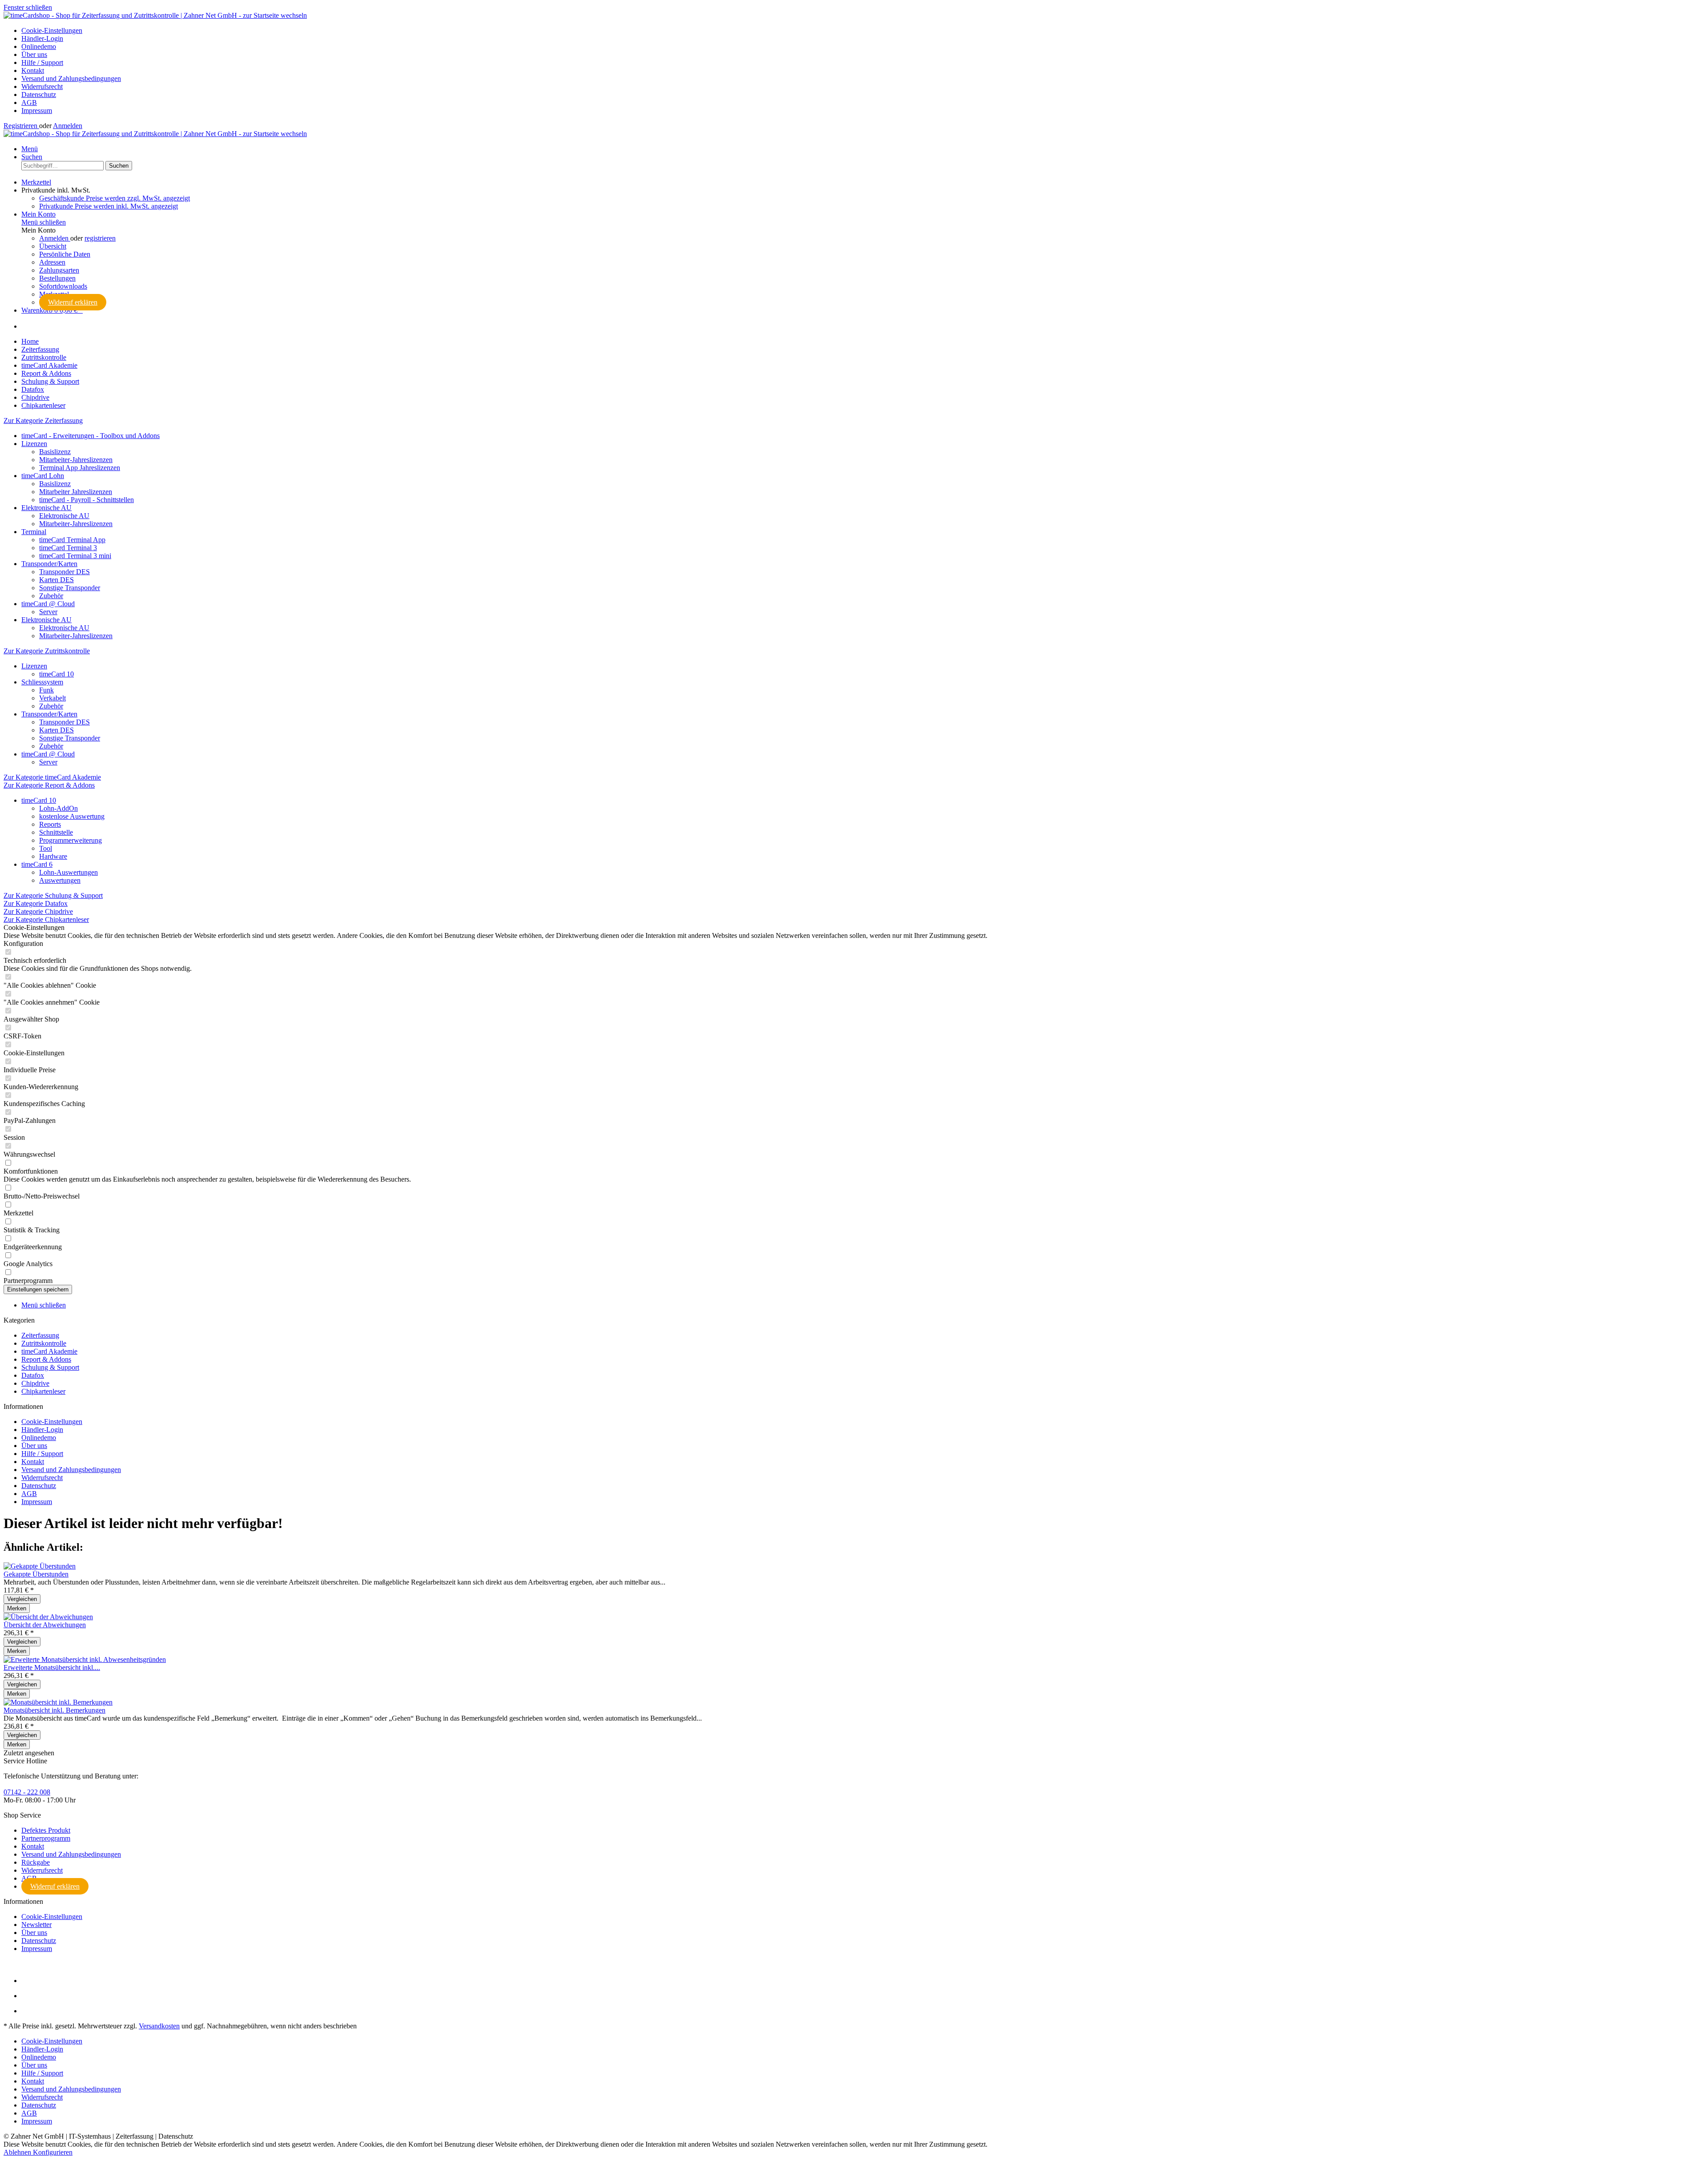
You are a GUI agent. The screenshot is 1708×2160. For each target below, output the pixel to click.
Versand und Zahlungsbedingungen (71, 78)
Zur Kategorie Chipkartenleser (46, 919)
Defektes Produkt (46, 1830)
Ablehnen (18, 2152)
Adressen (52, 262)
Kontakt (33, 70)
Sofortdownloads (63, 286)
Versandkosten (159, 2026)
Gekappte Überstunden (36, 1574)
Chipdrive (35, 1383)
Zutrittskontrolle (44, 1343)
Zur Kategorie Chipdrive (38, 911)
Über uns (34, 54)
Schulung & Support (50, 1367)
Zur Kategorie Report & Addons (49, 785)
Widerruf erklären (73, 302)
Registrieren (21, 126)
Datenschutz (39, 95)
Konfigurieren (53, 2152)
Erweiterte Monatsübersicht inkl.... (52, 1667)
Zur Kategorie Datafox (36, 903)
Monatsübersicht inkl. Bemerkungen (54, 1710)
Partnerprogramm (46, 1838)
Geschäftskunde (115, 198)
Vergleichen (22, 1599)
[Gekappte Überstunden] (40, 1566)
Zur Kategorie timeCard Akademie (52, 777)
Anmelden (68, 126)
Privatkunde (109, 206)
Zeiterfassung (40, 1335)
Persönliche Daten (65, 254)
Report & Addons (46, 1359)
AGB (29, 103)
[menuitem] (863, 31)
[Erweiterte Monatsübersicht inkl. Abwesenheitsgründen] (85, 1659)
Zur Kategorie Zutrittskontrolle (47, 651)
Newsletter (36, 1925)
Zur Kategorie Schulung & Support (53, 895)
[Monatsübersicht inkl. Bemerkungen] (58, 1702)
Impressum (37, 111)
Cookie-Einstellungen (52, 30)
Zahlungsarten (59, 270)
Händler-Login (42, 38)
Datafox (33, 1375)
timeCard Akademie (49, 1351)
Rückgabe (36, 1862)
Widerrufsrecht (42, 86)
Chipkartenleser (43, 1391)
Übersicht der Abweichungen (45, 1625)
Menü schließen (44, 222)
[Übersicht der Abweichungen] (48, 1617)
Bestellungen (57, 278)
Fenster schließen (28, 7)
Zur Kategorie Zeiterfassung (43, 420)
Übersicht (53, 246)
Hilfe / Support (42, 62)
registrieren (100, 238)
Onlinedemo (39, 46)
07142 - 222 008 (27, 1792)
